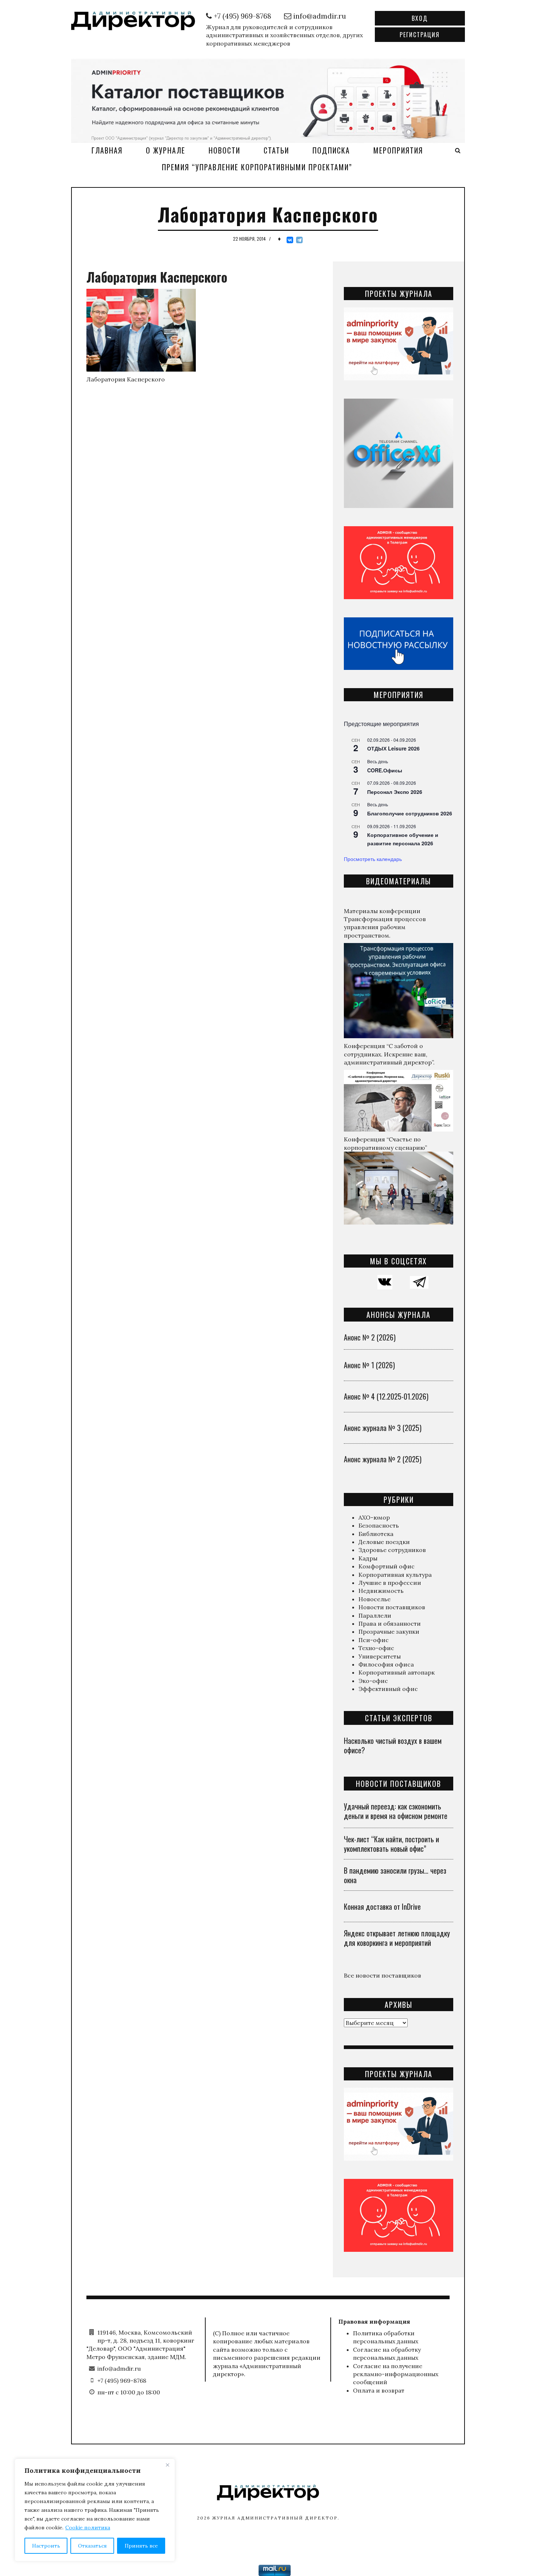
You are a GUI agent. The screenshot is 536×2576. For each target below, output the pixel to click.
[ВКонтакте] (290, 240)
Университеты (380, 1656)
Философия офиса (386, 1664)
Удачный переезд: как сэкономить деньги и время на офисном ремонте (396, 1811)
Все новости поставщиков (382, 1975)
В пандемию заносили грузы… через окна (395, 1875)
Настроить (46, 2546)
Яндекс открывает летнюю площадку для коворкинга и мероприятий (397, 1938)
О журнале (166, 150)
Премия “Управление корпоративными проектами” (257, 167)
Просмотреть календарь (373, 859)
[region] (95, 2510)
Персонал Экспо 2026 (395, 792)
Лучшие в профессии (390, 1583)
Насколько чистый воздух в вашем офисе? (393, 1745)
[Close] (167, 2465)
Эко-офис (373, 1681)
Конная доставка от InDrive (382, 1906)
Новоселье (374, 1599)
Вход (420, 18)
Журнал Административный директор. (276, 2518)
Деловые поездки (384, 1542)
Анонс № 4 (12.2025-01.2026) (386, 1396)
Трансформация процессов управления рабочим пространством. (385, 927)
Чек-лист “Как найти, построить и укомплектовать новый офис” (391, 1844)
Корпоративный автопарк (397, 1672)
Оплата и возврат (379, 2390)
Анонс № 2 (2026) (370, 1337)
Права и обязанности (390, 1623)
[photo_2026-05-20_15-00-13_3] (268, 100)
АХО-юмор (374, 1517)
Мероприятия (398, 150)
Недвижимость (381, 1591)
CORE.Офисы (385, 770)
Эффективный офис (388, 1689)
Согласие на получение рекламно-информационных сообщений (396, 2374)
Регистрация (420, 35)
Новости (224, 150)
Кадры (368, 1558)
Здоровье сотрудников (392, 1550)
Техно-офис (376, 1648)
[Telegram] (299, 240)
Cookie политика (88, 2527)
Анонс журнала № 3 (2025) (383, 1428)
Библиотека (376, 1534)
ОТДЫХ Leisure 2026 (393, 748)
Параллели (375, 1615)
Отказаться (92, 2546)
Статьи (276, 150)
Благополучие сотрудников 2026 (410, 813)
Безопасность (379, 1525)
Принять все (141, 2546)
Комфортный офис (387, 1566)
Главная (107, 150)
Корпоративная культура (395, 1575)
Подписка (331, 150)
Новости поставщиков (392, 1607)
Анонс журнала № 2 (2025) (383, 1459)
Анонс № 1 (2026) (369, 1365)
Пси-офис (374, 1640)
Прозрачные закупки (389, 1632)
